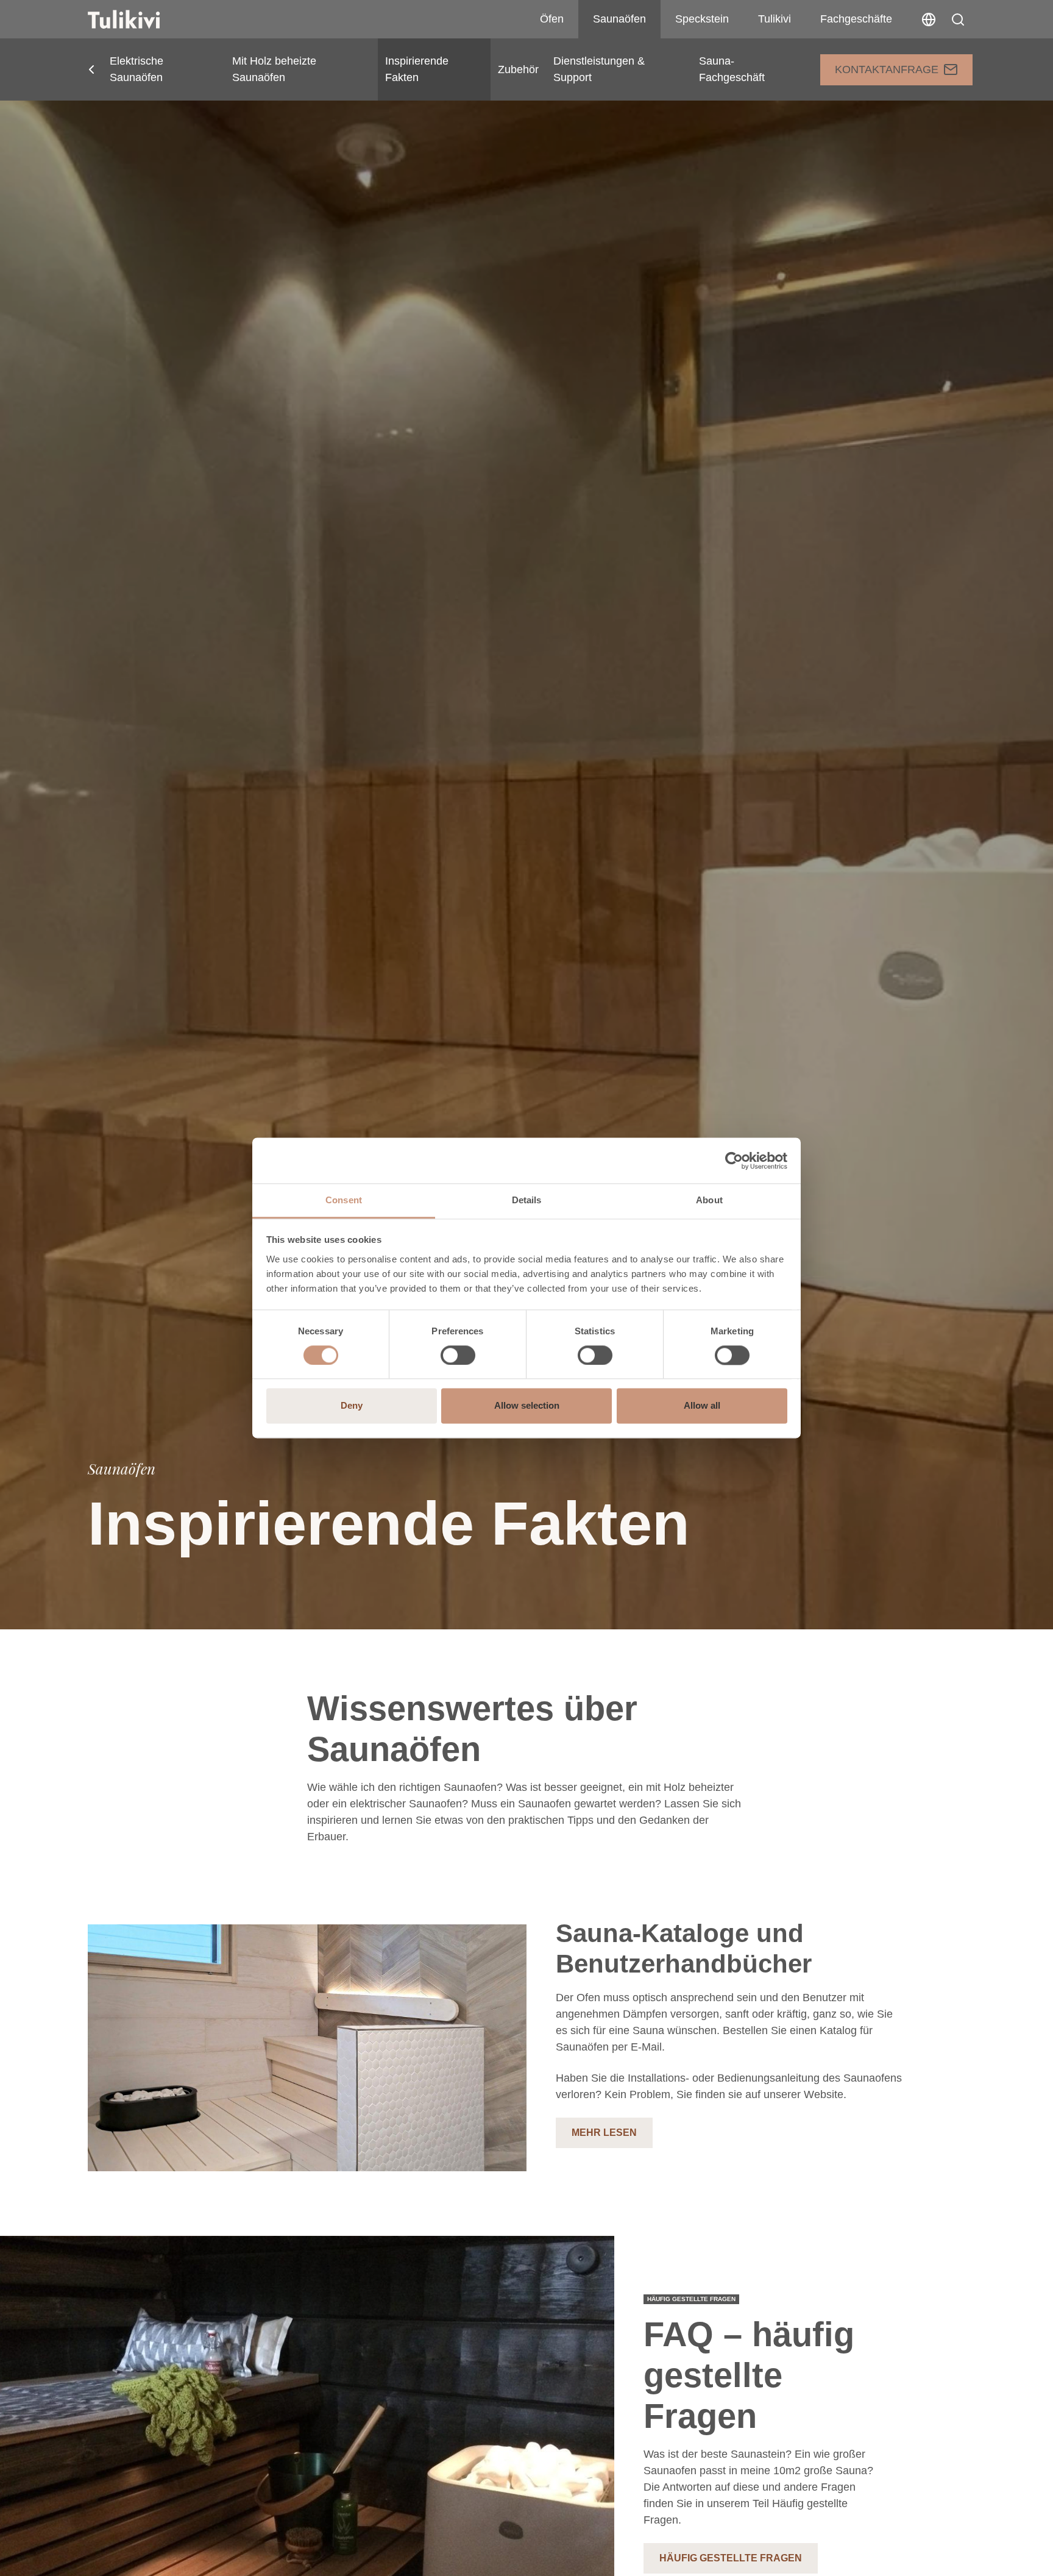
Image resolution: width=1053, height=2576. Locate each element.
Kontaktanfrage (887, 69)
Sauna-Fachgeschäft (732, 69)
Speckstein (702, 19)
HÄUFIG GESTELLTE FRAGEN (731, 2558)
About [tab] (709, 1200)
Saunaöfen (619, 19)
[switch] (458, 1356)
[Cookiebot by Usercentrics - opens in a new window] (734, 1161)
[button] (958, 20)
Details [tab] (527, 1200)
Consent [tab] (344, 1200)
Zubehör (518, 69)
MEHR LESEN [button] (604, 2133)
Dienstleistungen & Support (599, 69)
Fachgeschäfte (856, 19)
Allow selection (527, 1406)
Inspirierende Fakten (417, 69)
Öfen (552, 19)
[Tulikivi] (140, 20)
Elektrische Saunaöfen (136, 69)
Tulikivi (775, 19)
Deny (352, 1406)
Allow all (702, 1406)
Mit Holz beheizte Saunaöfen (274, 69)
